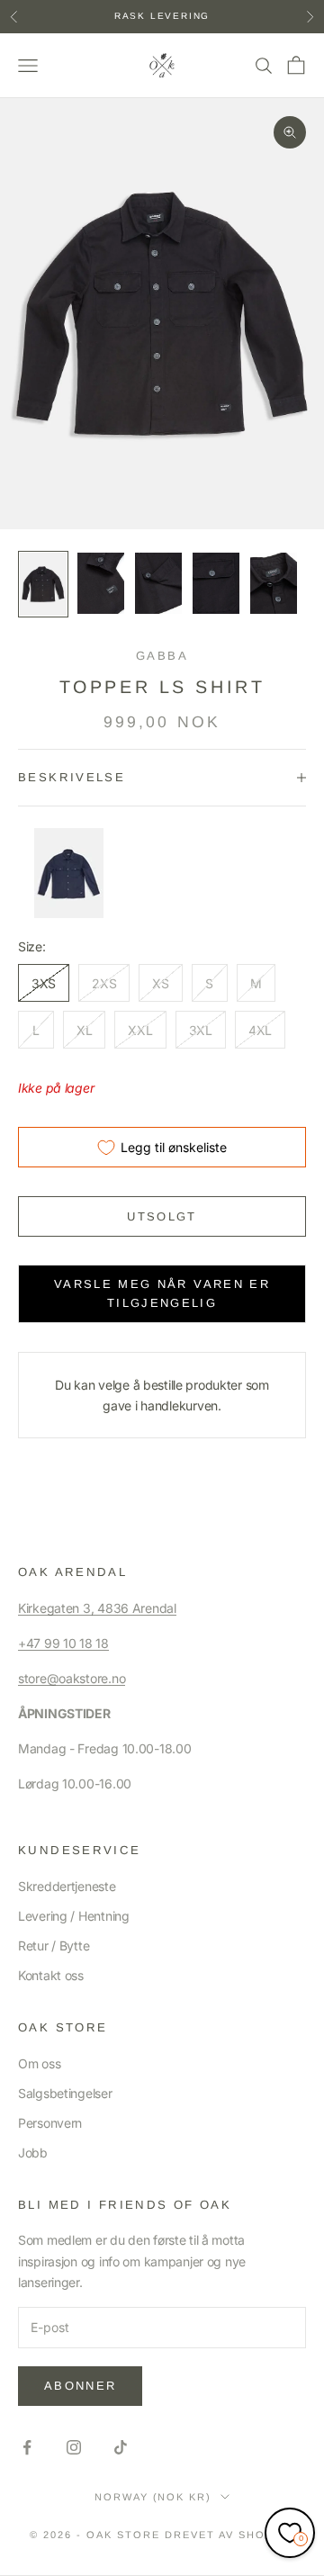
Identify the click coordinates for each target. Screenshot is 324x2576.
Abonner (80, 2386)
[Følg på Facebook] (27, 2447)
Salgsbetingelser (65, 2093)
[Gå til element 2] (101, 583)
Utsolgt (162, 1216)
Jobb (33, 2153)
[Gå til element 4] (216, 583)
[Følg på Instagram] (74, 2447)
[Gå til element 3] (158, 583)
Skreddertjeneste (67, 1886)
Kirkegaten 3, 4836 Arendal (97, 1608)
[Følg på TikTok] (121, 2447)
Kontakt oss (51, 1975)
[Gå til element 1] (43, 584)
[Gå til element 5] (274, 583)
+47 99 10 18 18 (63, 1643)
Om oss (39, 2063)
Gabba (162, 656)
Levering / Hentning (74, 1916)
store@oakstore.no (72, 1678)
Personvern (50, 2123)
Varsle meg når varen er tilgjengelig (162, 1293)
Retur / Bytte (54, 1946)
